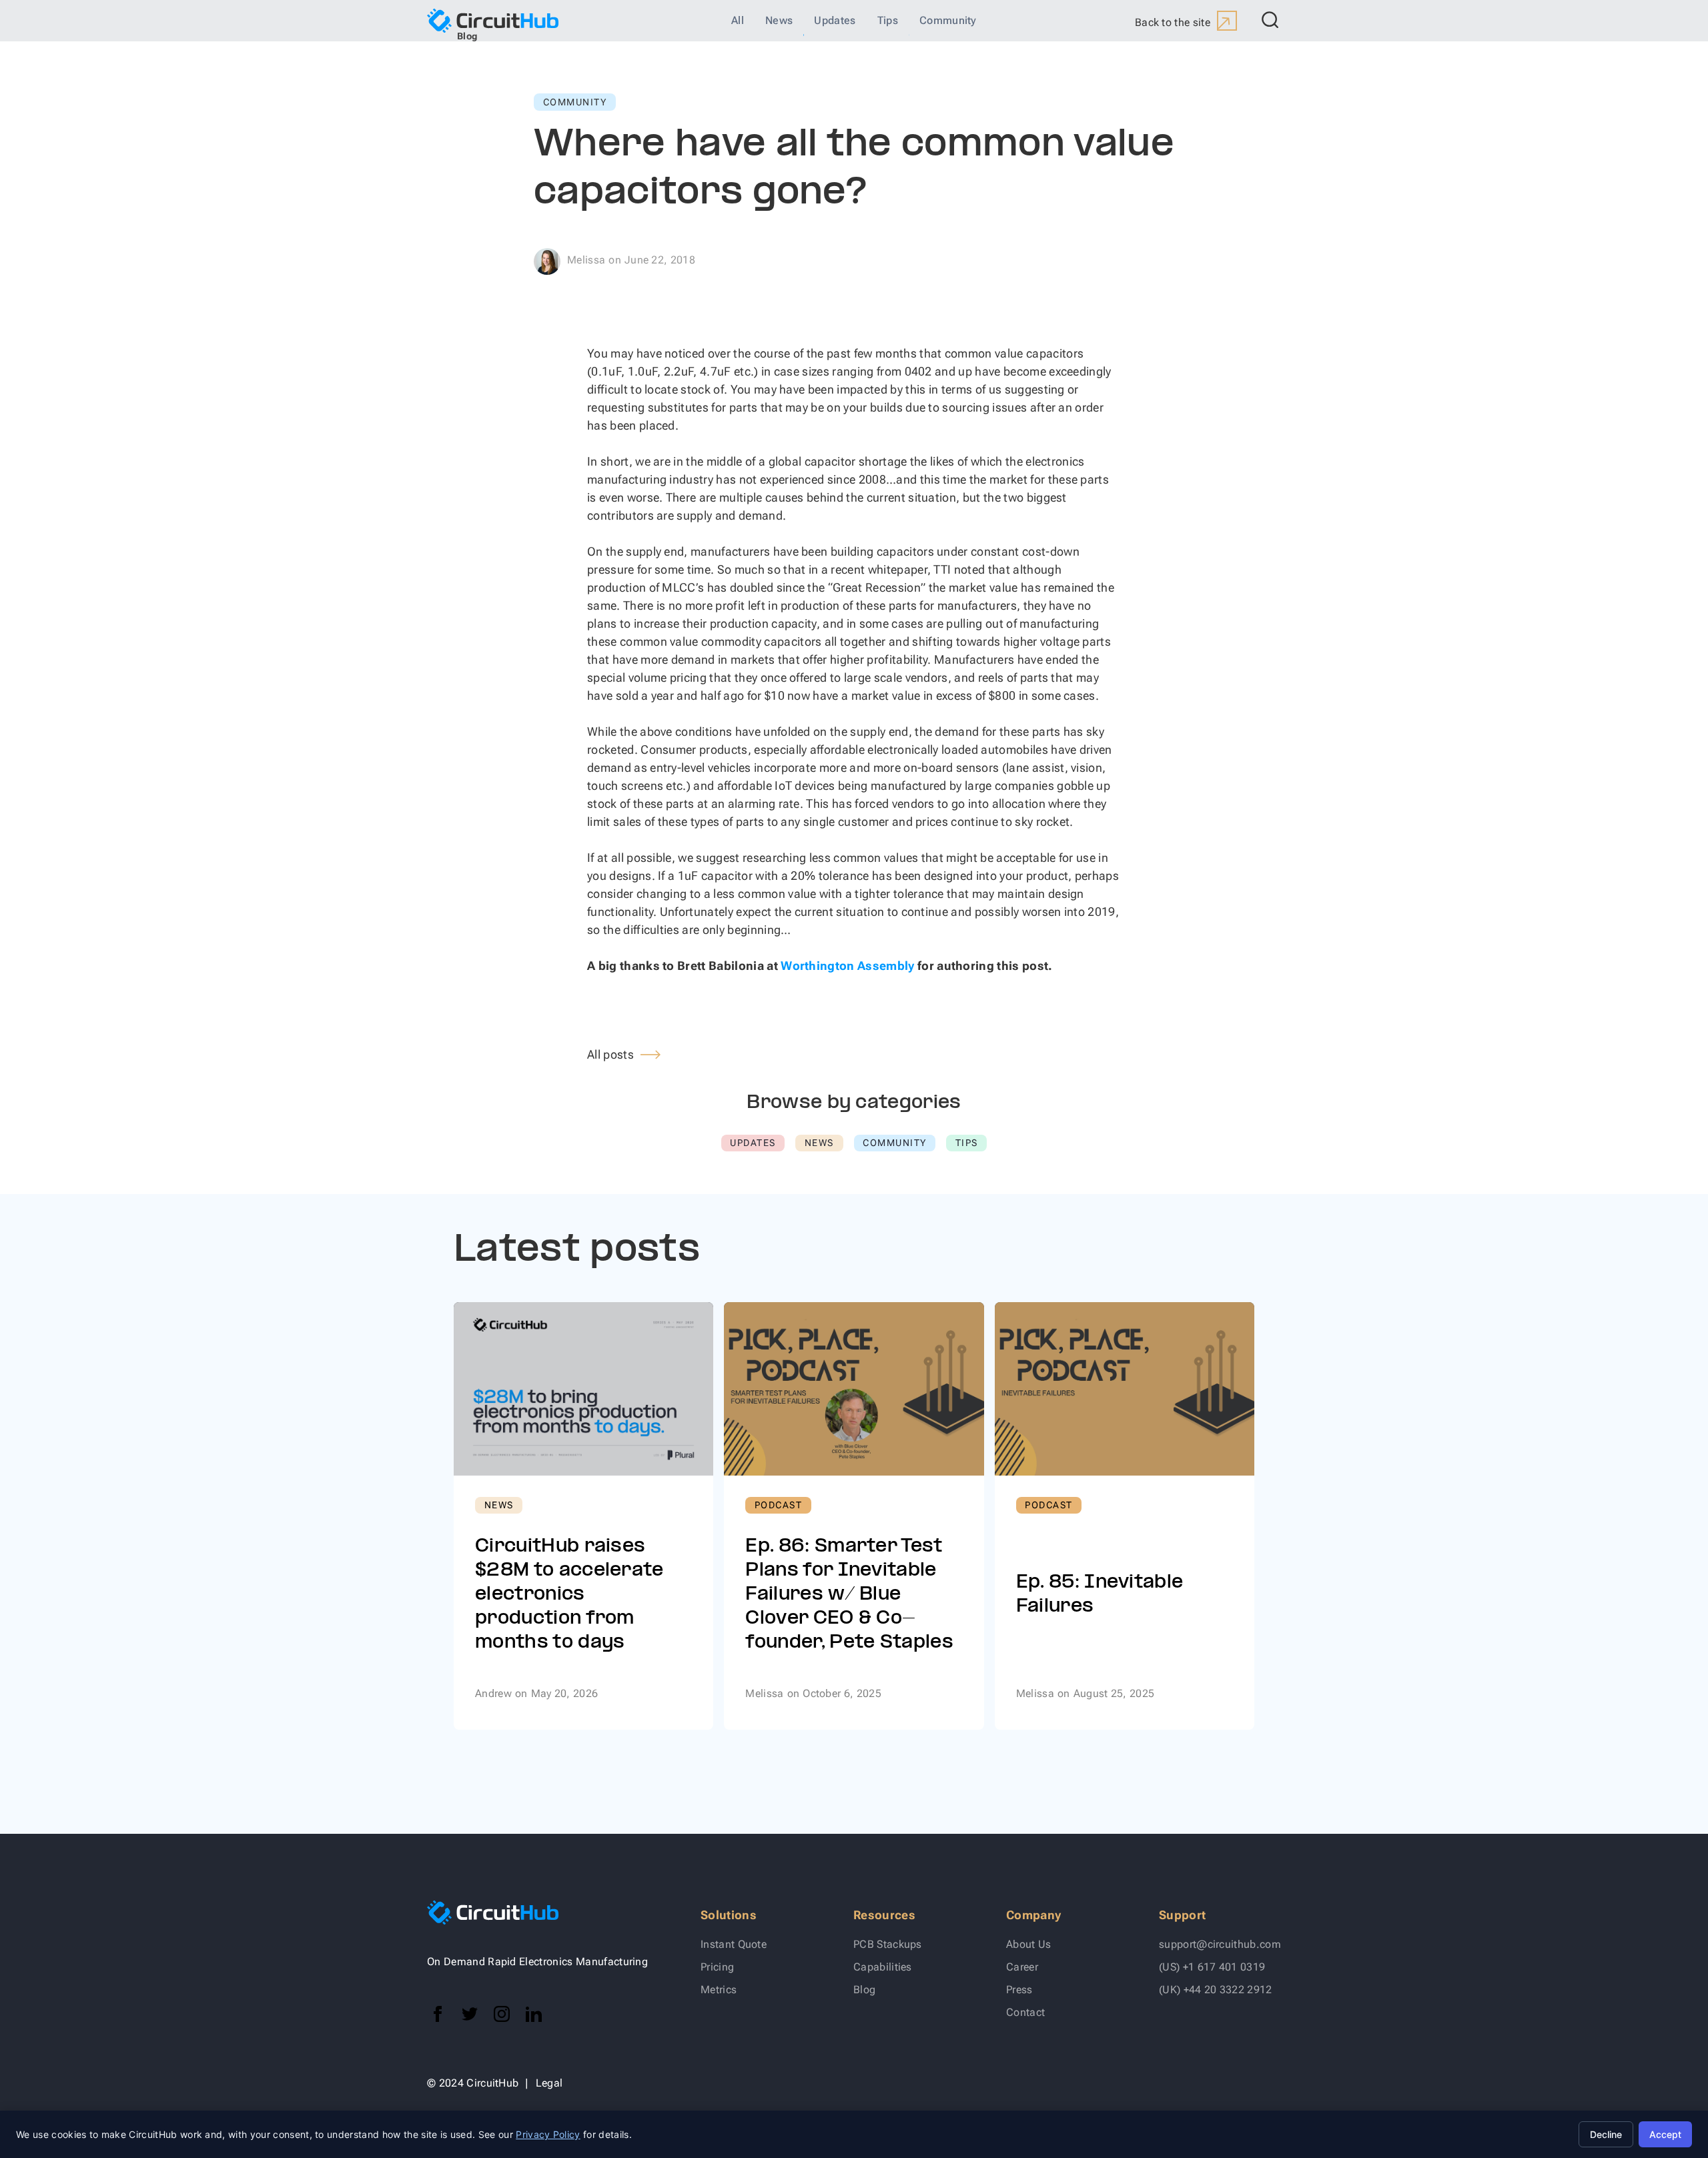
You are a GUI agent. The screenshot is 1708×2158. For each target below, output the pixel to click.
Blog (864, 1990)
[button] (1268, 21)
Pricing (717, 1967)
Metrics (719, 1990)
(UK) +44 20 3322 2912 (1216, 1990)
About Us (1029, 1944)
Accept (1665, 2134)
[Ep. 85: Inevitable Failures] (1125, 1516)
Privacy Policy (548, 2134)
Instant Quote (734, 1944)
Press (1019, 1990)
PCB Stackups (888, 1944)
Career (1022, 1967)
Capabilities (883, 1967)
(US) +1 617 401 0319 (1212, 1967)
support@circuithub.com (1220, 1944)
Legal (549, 2083)
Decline (1606, 2134)
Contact (1025, 2012)
